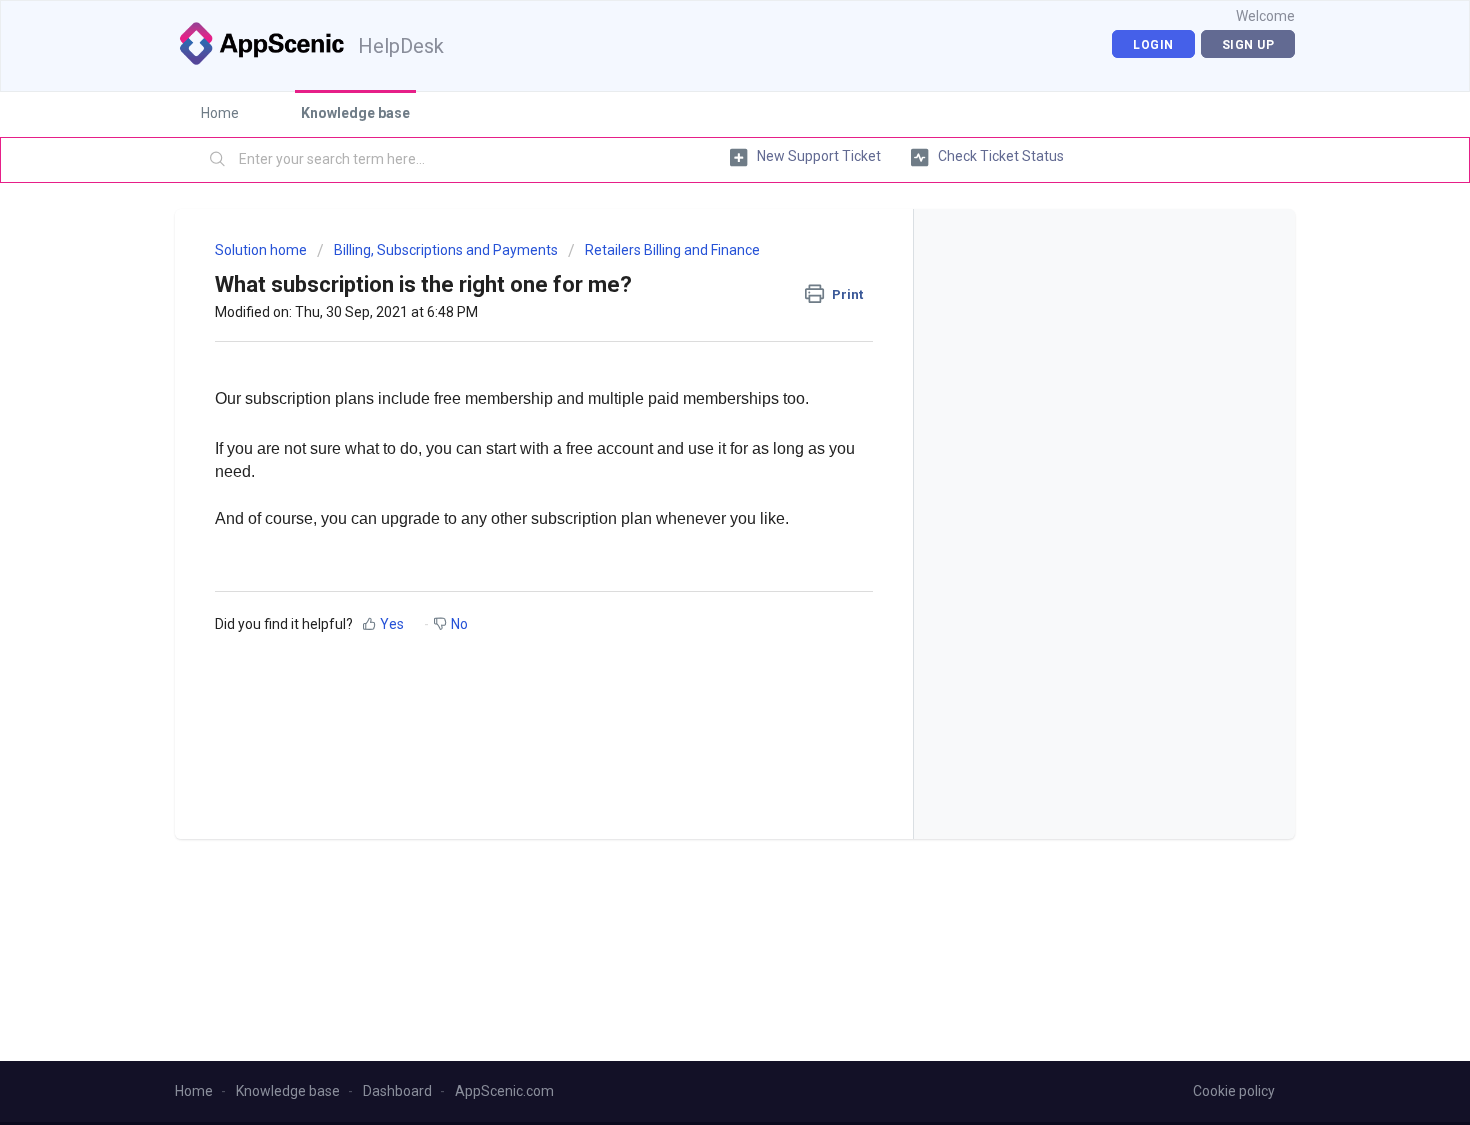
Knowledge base (355, 113)
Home (220, 113)
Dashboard (397, 1091)
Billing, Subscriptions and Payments (446, 250)
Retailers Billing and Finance (672, 250)
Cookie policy (1234, 1091)
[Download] (698, 300)
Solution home (262, 250)
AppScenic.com (504, 1091)
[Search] (218, 160)
